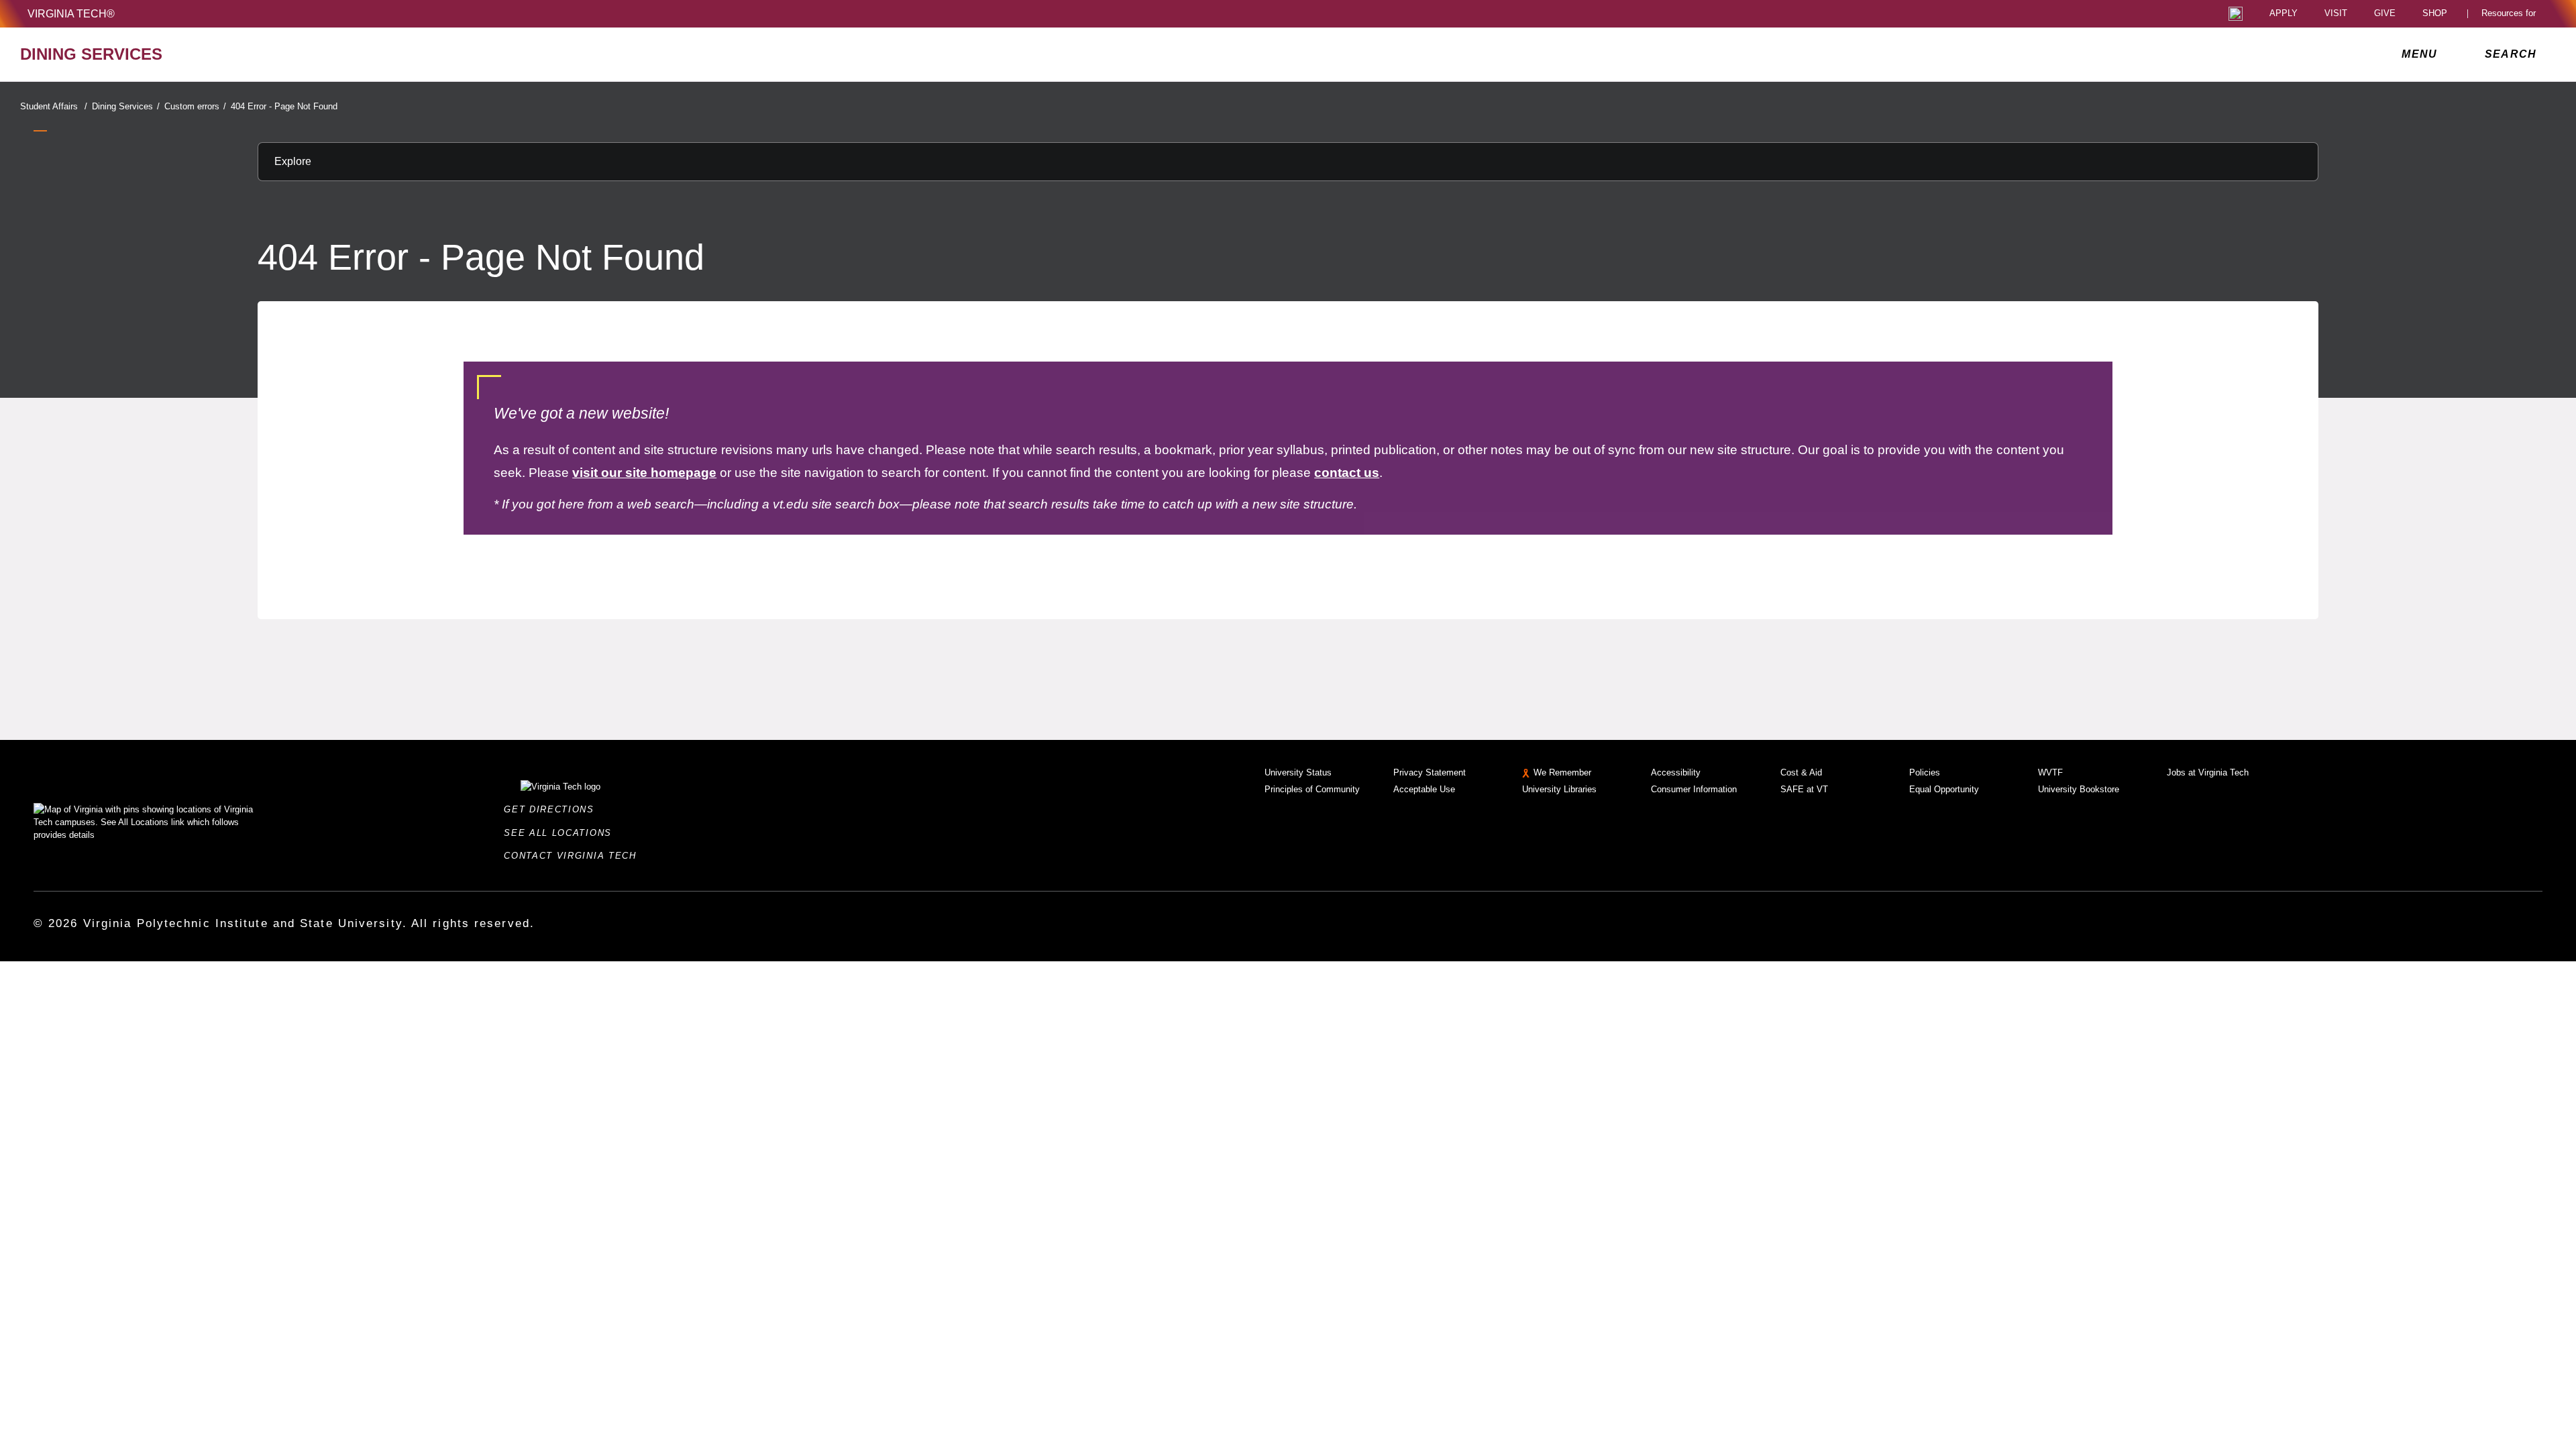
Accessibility (1676, 772)
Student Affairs (54, 106)
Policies (1925, 772)
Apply (2284, 14)
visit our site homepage (644, 473)
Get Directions (553, 809)
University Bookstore (2079, 789)
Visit (2336, 14)
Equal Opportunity (1944, 789)
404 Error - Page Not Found (284, 106)
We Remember (1562, 772)
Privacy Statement (1430, 772)
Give (2385, 14)
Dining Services (126, 106)
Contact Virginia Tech (574, 856)
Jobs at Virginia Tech (2208, 772)
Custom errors (195, 106)
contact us (1347, 473)
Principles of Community (1312, 789)
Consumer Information (1694, 789)
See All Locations (561, 833)
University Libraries (1559, 789)
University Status (1298, 772)
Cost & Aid (1801, 772)
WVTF (2050, 772)
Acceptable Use (1424, 789)
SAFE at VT (1804, 789)
